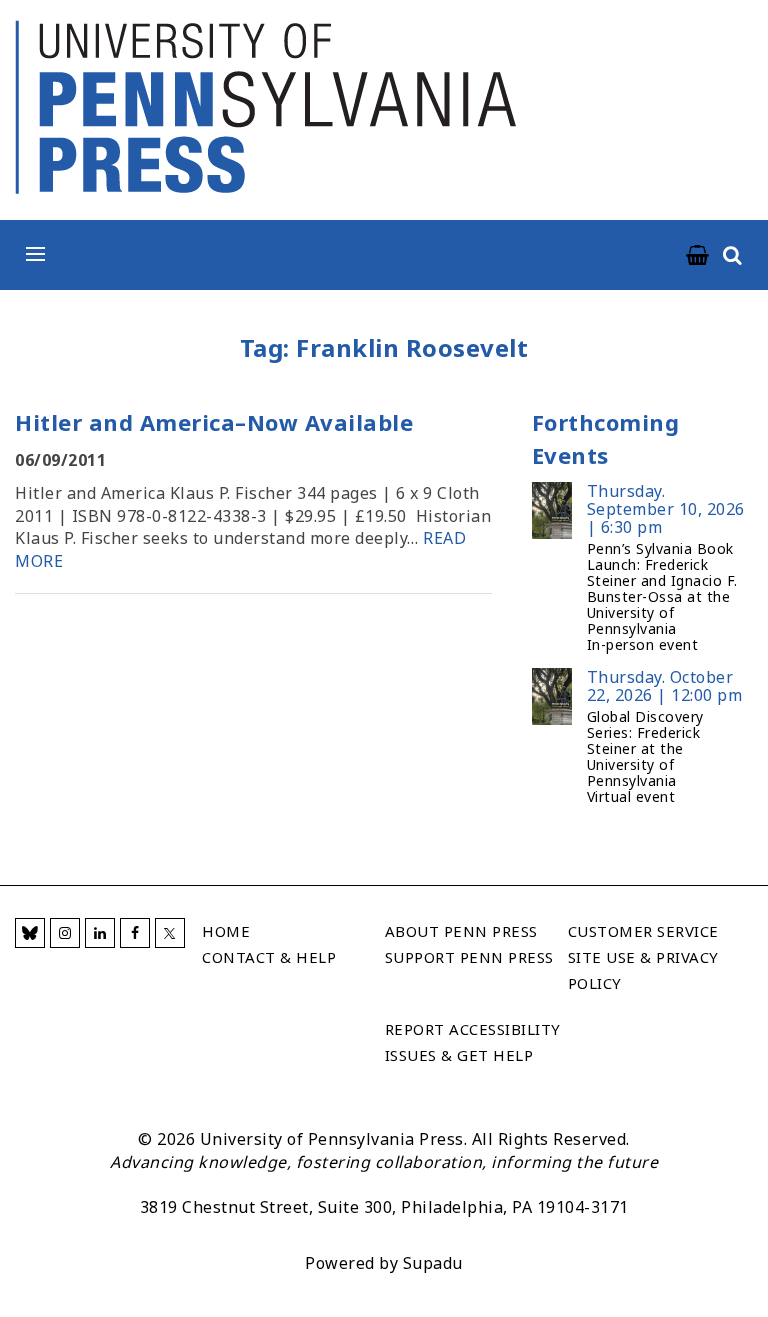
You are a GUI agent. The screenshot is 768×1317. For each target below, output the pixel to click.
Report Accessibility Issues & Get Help (473, 1042)
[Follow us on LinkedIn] (100, 933)
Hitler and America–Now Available (214, 422)
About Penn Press (461, 931)
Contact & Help (269, 957)
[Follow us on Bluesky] (30, 933)
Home (226, 931)
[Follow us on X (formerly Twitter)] (170, 933)
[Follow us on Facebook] (135, 933)
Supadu (433, 1263)
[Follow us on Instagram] (65, 933)
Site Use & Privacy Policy (643, 970)
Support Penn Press (469, 957)
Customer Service (643, 931)
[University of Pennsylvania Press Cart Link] (698, 256)
